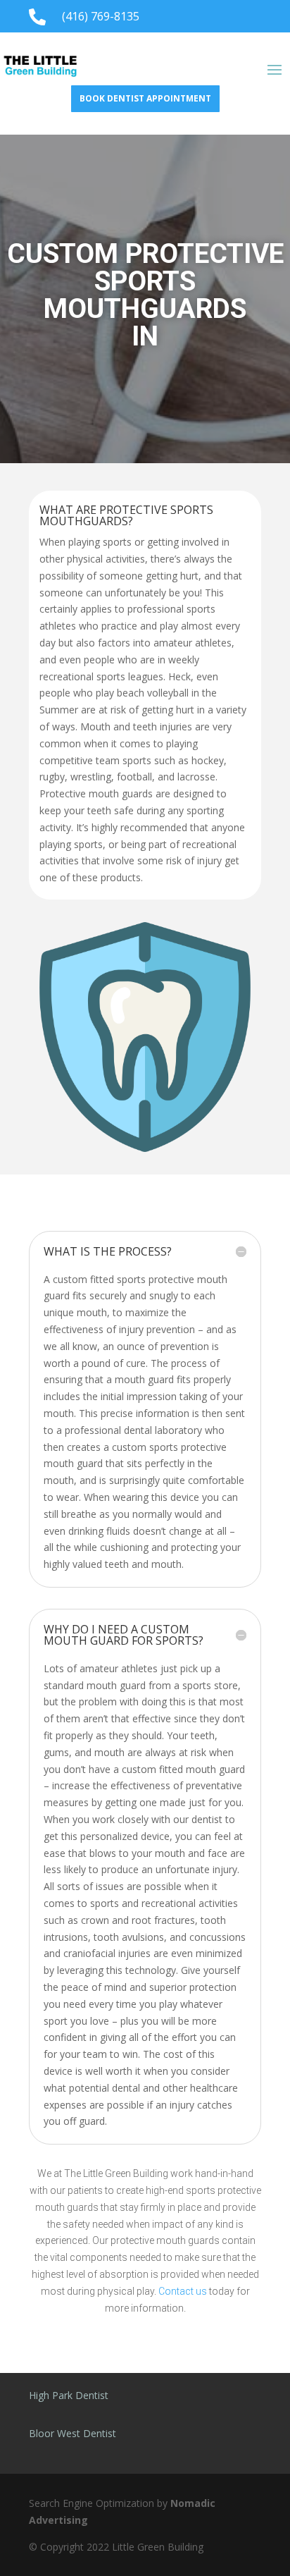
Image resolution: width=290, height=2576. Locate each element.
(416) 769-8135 (101, 16)
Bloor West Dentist (72, 2433)
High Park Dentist (69, 2395)
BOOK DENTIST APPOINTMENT (145, 98)
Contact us (183, 2291)
